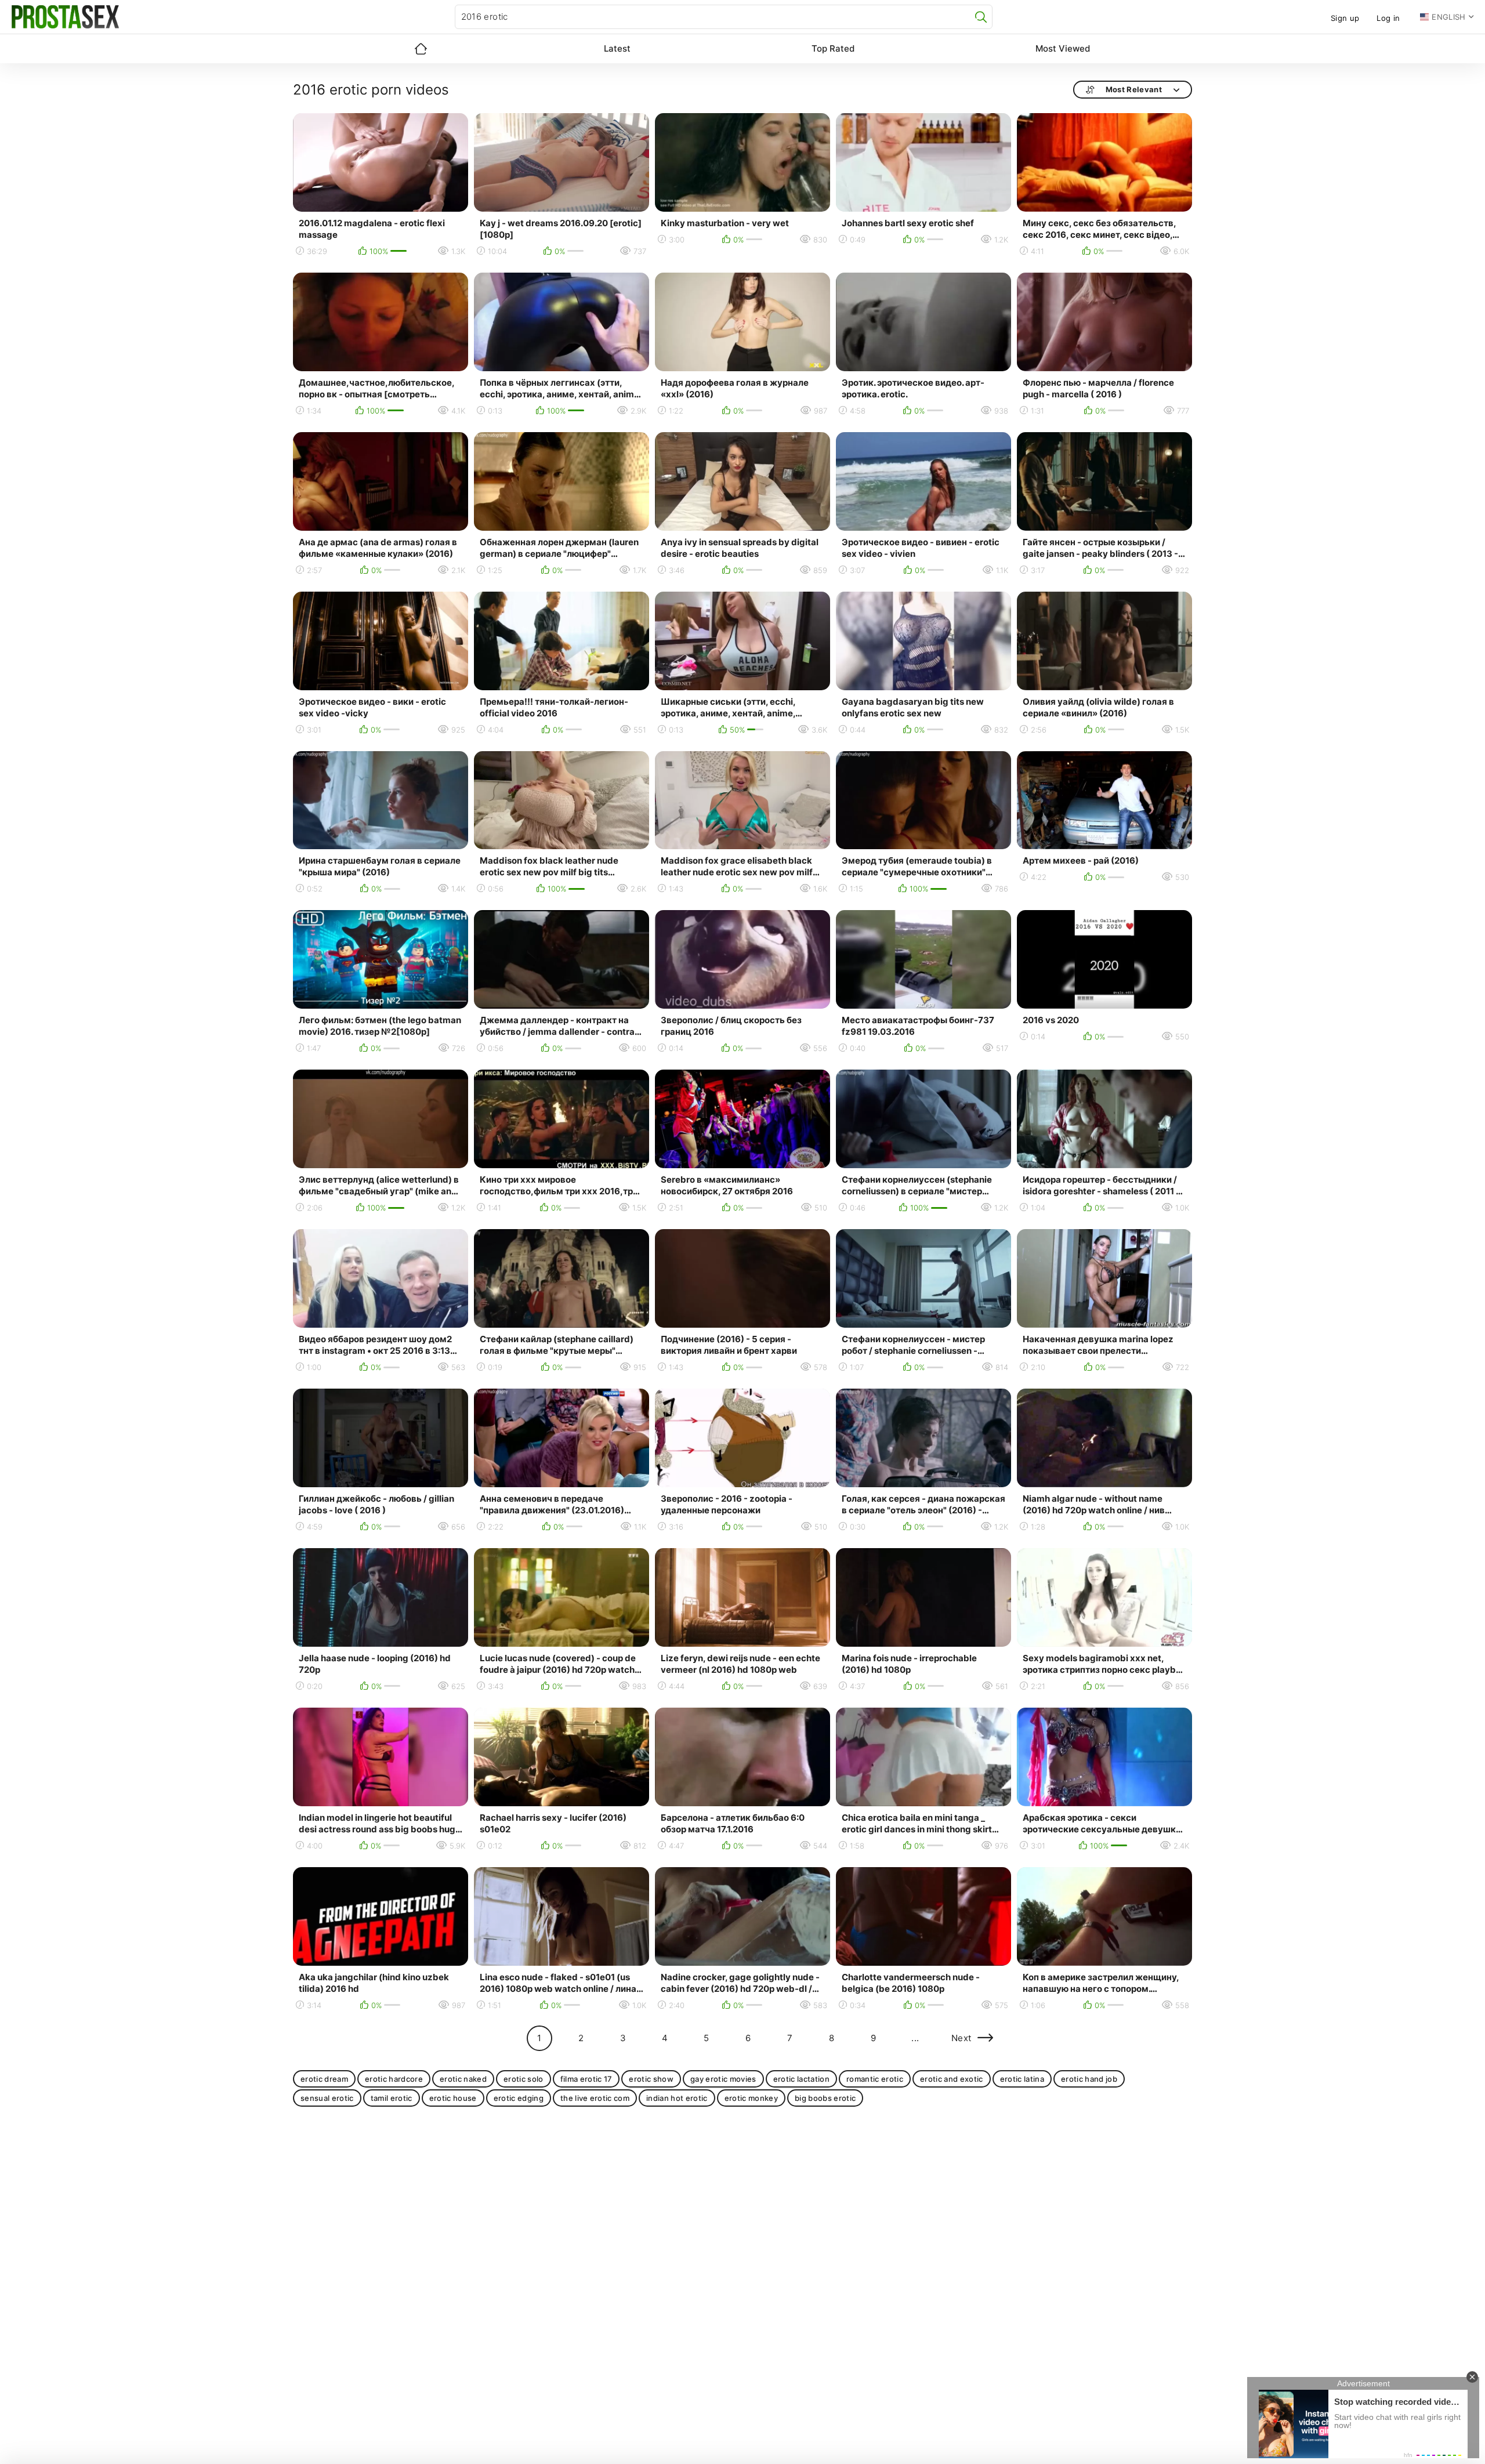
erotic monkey (751, 2098)
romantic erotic (875, 2079)
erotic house (453, 2098)
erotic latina (1022, 2079)
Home (421, 49)
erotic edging (519, 2098)
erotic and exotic (952, 2079)
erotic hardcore (394, 2079)
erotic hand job (1089, 2079)
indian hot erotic (677, 2098)
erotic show (651, 2079)
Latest (617, 48)
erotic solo (524, 2079)
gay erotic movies (723, 2079)
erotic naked (463, 2079)
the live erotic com (595, 2098)
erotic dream (324, 2079)
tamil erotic (392, 2098)
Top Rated (833, 48)
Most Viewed (1063, 48)
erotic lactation (801, 2079)
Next (961, 2038)
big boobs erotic (825, 2098)
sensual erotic (327, 2098)
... (915, 2038)
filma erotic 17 (586, 2079)
